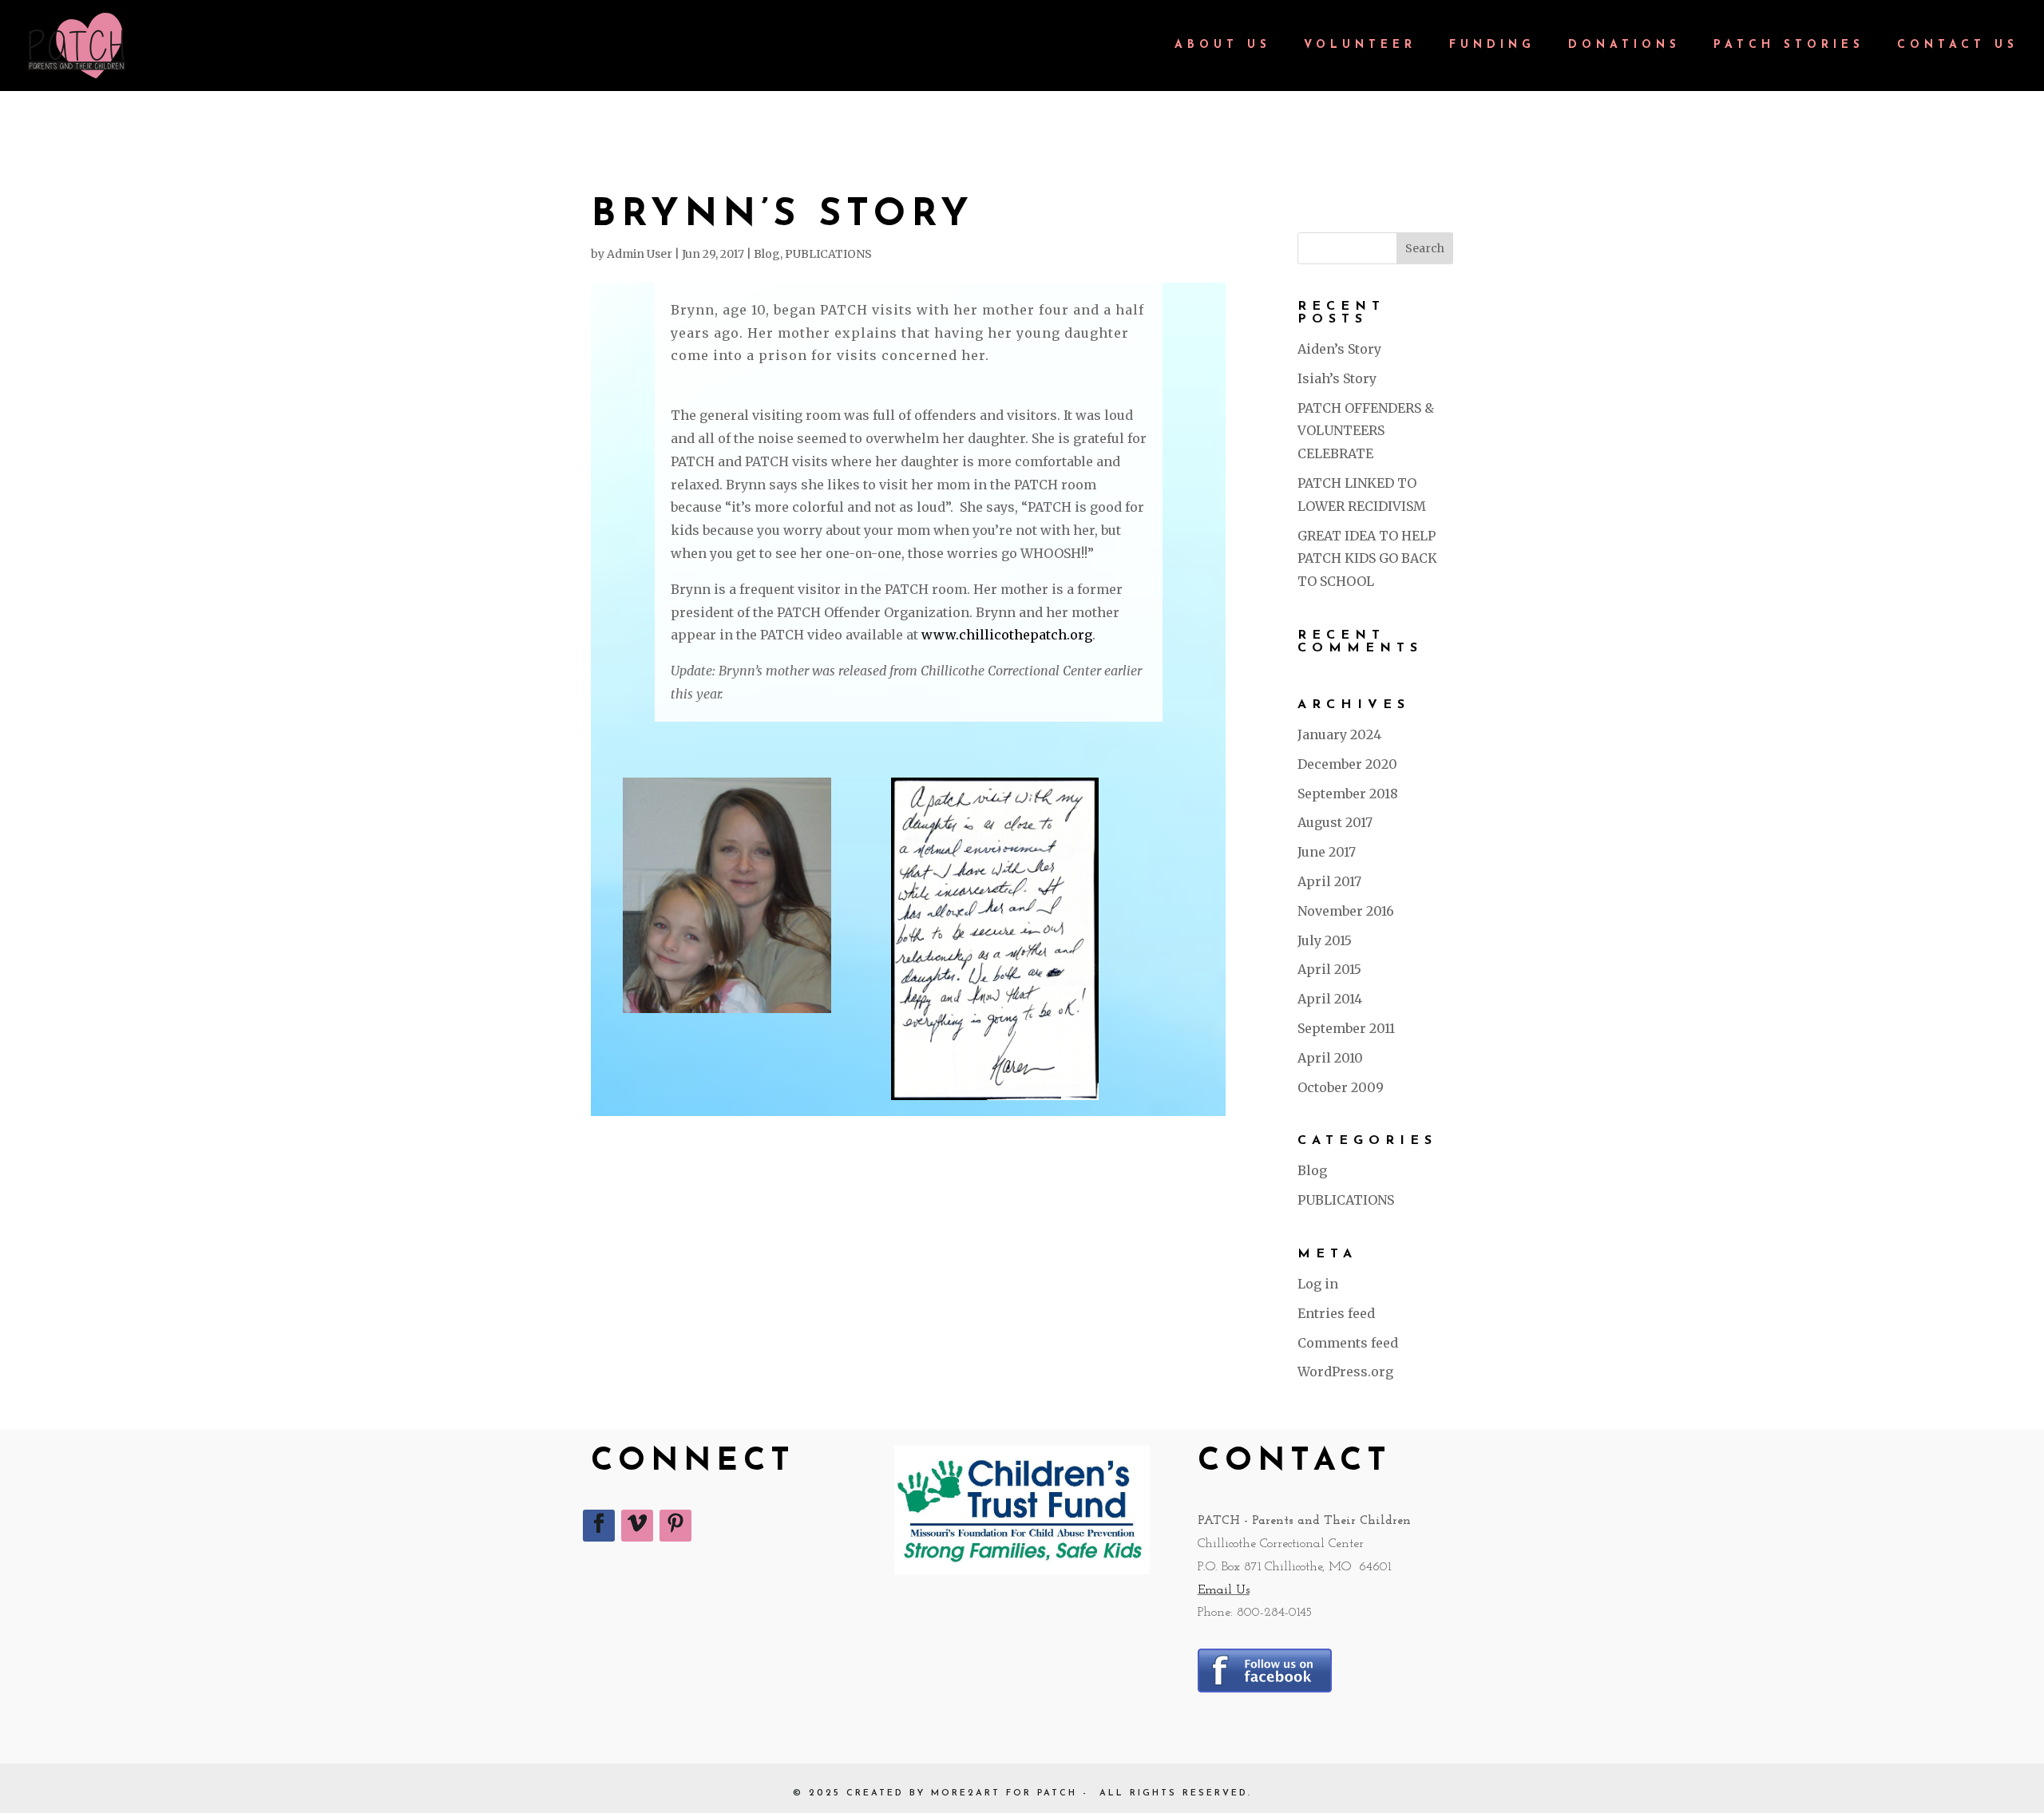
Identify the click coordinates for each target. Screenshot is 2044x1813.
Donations (1624, 46)
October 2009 (1341, 1087)
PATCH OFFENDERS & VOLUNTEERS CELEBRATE (1366, 431)
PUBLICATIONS (828, 254)
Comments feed (1348, 1343)
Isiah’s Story (1337, 378)
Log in (1318, 1284)
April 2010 (1330, 1058)
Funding (1492, 46)
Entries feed (1336, 1313)
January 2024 (1339, 734)
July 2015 (1325, 940)
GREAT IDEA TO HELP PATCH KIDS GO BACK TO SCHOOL (1367, 559)
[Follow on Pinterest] (675, 1526)
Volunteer (1360, 46)
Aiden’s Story (1339, 349)
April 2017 (1329, 881)
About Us (1223, 46)
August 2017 (1335, 822)
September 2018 (1348, 794)
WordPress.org (1345, 1372)
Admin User (640, 254)
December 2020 (1347, 764)
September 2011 (1346, 1028)
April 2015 (1329, 969)
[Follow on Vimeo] (637, 1526)
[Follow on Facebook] (599, 1526)
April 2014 (1330, 999)
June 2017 (1327, 852)
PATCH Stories (1789, 46)
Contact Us (1958, 46)
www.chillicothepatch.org (1007, 635)
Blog (767, 254)
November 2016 (1346, 911)
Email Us (1224, 1590)
